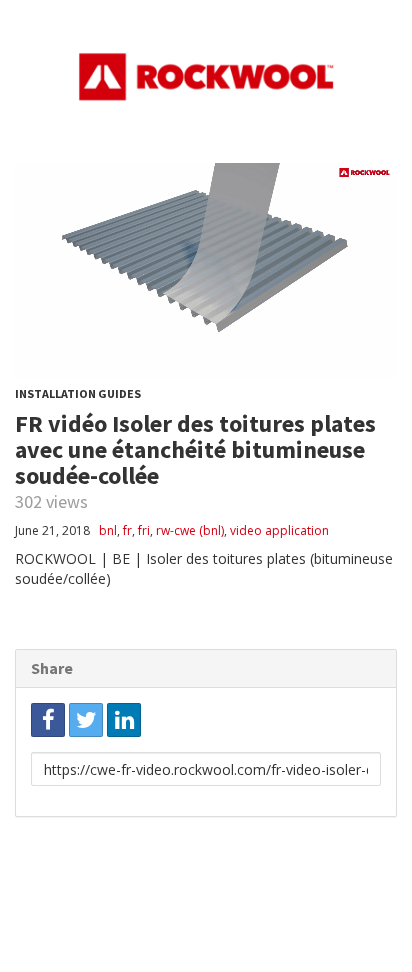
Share (52, 668)
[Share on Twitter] (86, 720)
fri (144, 530)
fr (127, 530)
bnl (108, 530)
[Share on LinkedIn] (124, 720)
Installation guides (78, 393)
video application (279, 530)
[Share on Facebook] (48, 720)
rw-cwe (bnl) (190, 530)
